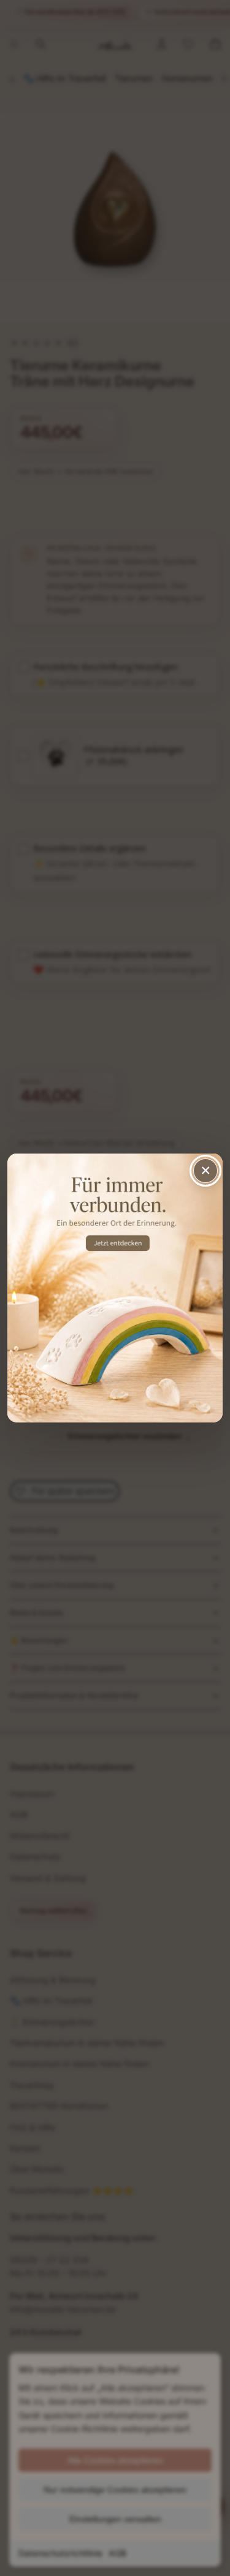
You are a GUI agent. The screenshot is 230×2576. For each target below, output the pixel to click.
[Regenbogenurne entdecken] (115, 1288)
